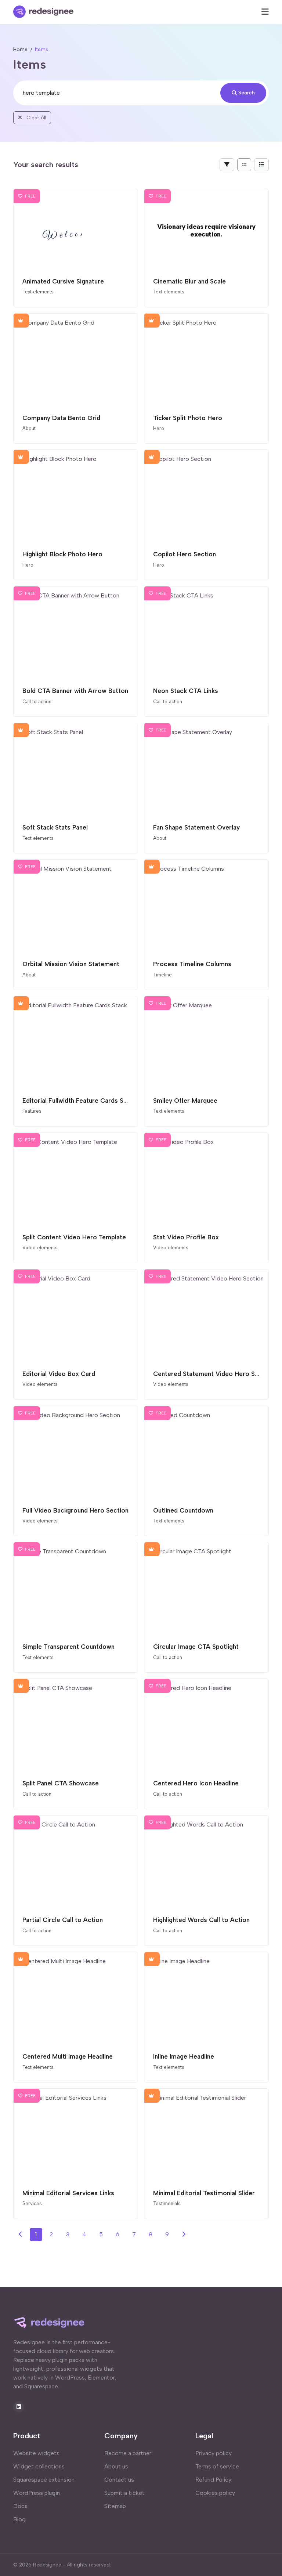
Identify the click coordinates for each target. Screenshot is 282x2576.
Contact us (119, 2480)
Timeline (162, 975)
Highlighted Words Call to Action (201, 1920)
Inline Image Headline (184, 2056)
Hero (159, 428)
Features (32, 1111)
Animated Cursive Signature (63, 281)
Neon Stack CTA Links (186, 691)
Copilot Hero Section (185, 554)
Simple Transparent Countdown (68, 1647)
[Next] (184, 2234)
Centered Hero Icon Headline (196, 1783)
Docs (20, 2506)
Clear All (36, 118)
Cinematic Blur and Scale (189, 281)
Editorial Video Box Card (59, 1374)
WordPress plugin (37, 2493)
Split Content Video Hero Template (74, 1237)
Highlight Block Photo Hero (62, 554)
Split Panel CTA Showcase (61, 1783)
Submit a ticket (124, 2493)
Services (32, 2203)
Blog (19, 2519)
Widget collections (39, 2466)
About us (116, 2466)
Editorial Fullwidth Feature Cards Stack (79, 1101)
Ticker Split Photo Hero (188, 418)
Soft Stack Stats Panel (55, 827)
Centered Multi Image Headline (68, 2056)
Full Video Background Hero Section (75, 1510)
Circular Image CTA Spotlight (196, 1647)
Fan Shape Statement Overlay (196, 827)
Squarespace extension (44, 2480)
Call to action (37, 702)
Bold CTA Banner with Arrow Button (75, 691)
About (29, 428)
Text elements (38, 292)
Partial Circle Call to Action (63, 1920)
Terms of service (217, 2466)
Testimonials (167, 2203)
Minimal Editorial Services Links (68, 2193)
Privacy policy (214, 2453)
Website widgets (36, 2453)
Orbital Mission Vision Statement (71, 964)
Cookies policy (215, 2493)
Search (247, 93)
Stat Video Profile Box (186, 1237)
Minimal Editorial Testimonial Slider (204, 2193)
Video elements (40, 1248)
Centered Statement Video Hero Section (213, 1374)
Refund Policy (213, 2480)
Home (20, 49)
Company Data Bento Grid (61, 418)
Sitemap (115, 2506)
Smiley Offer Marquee (185, 1101)
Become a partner (128, 2453)
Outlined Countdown (183, 1510)
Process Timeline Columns (192, 964)
